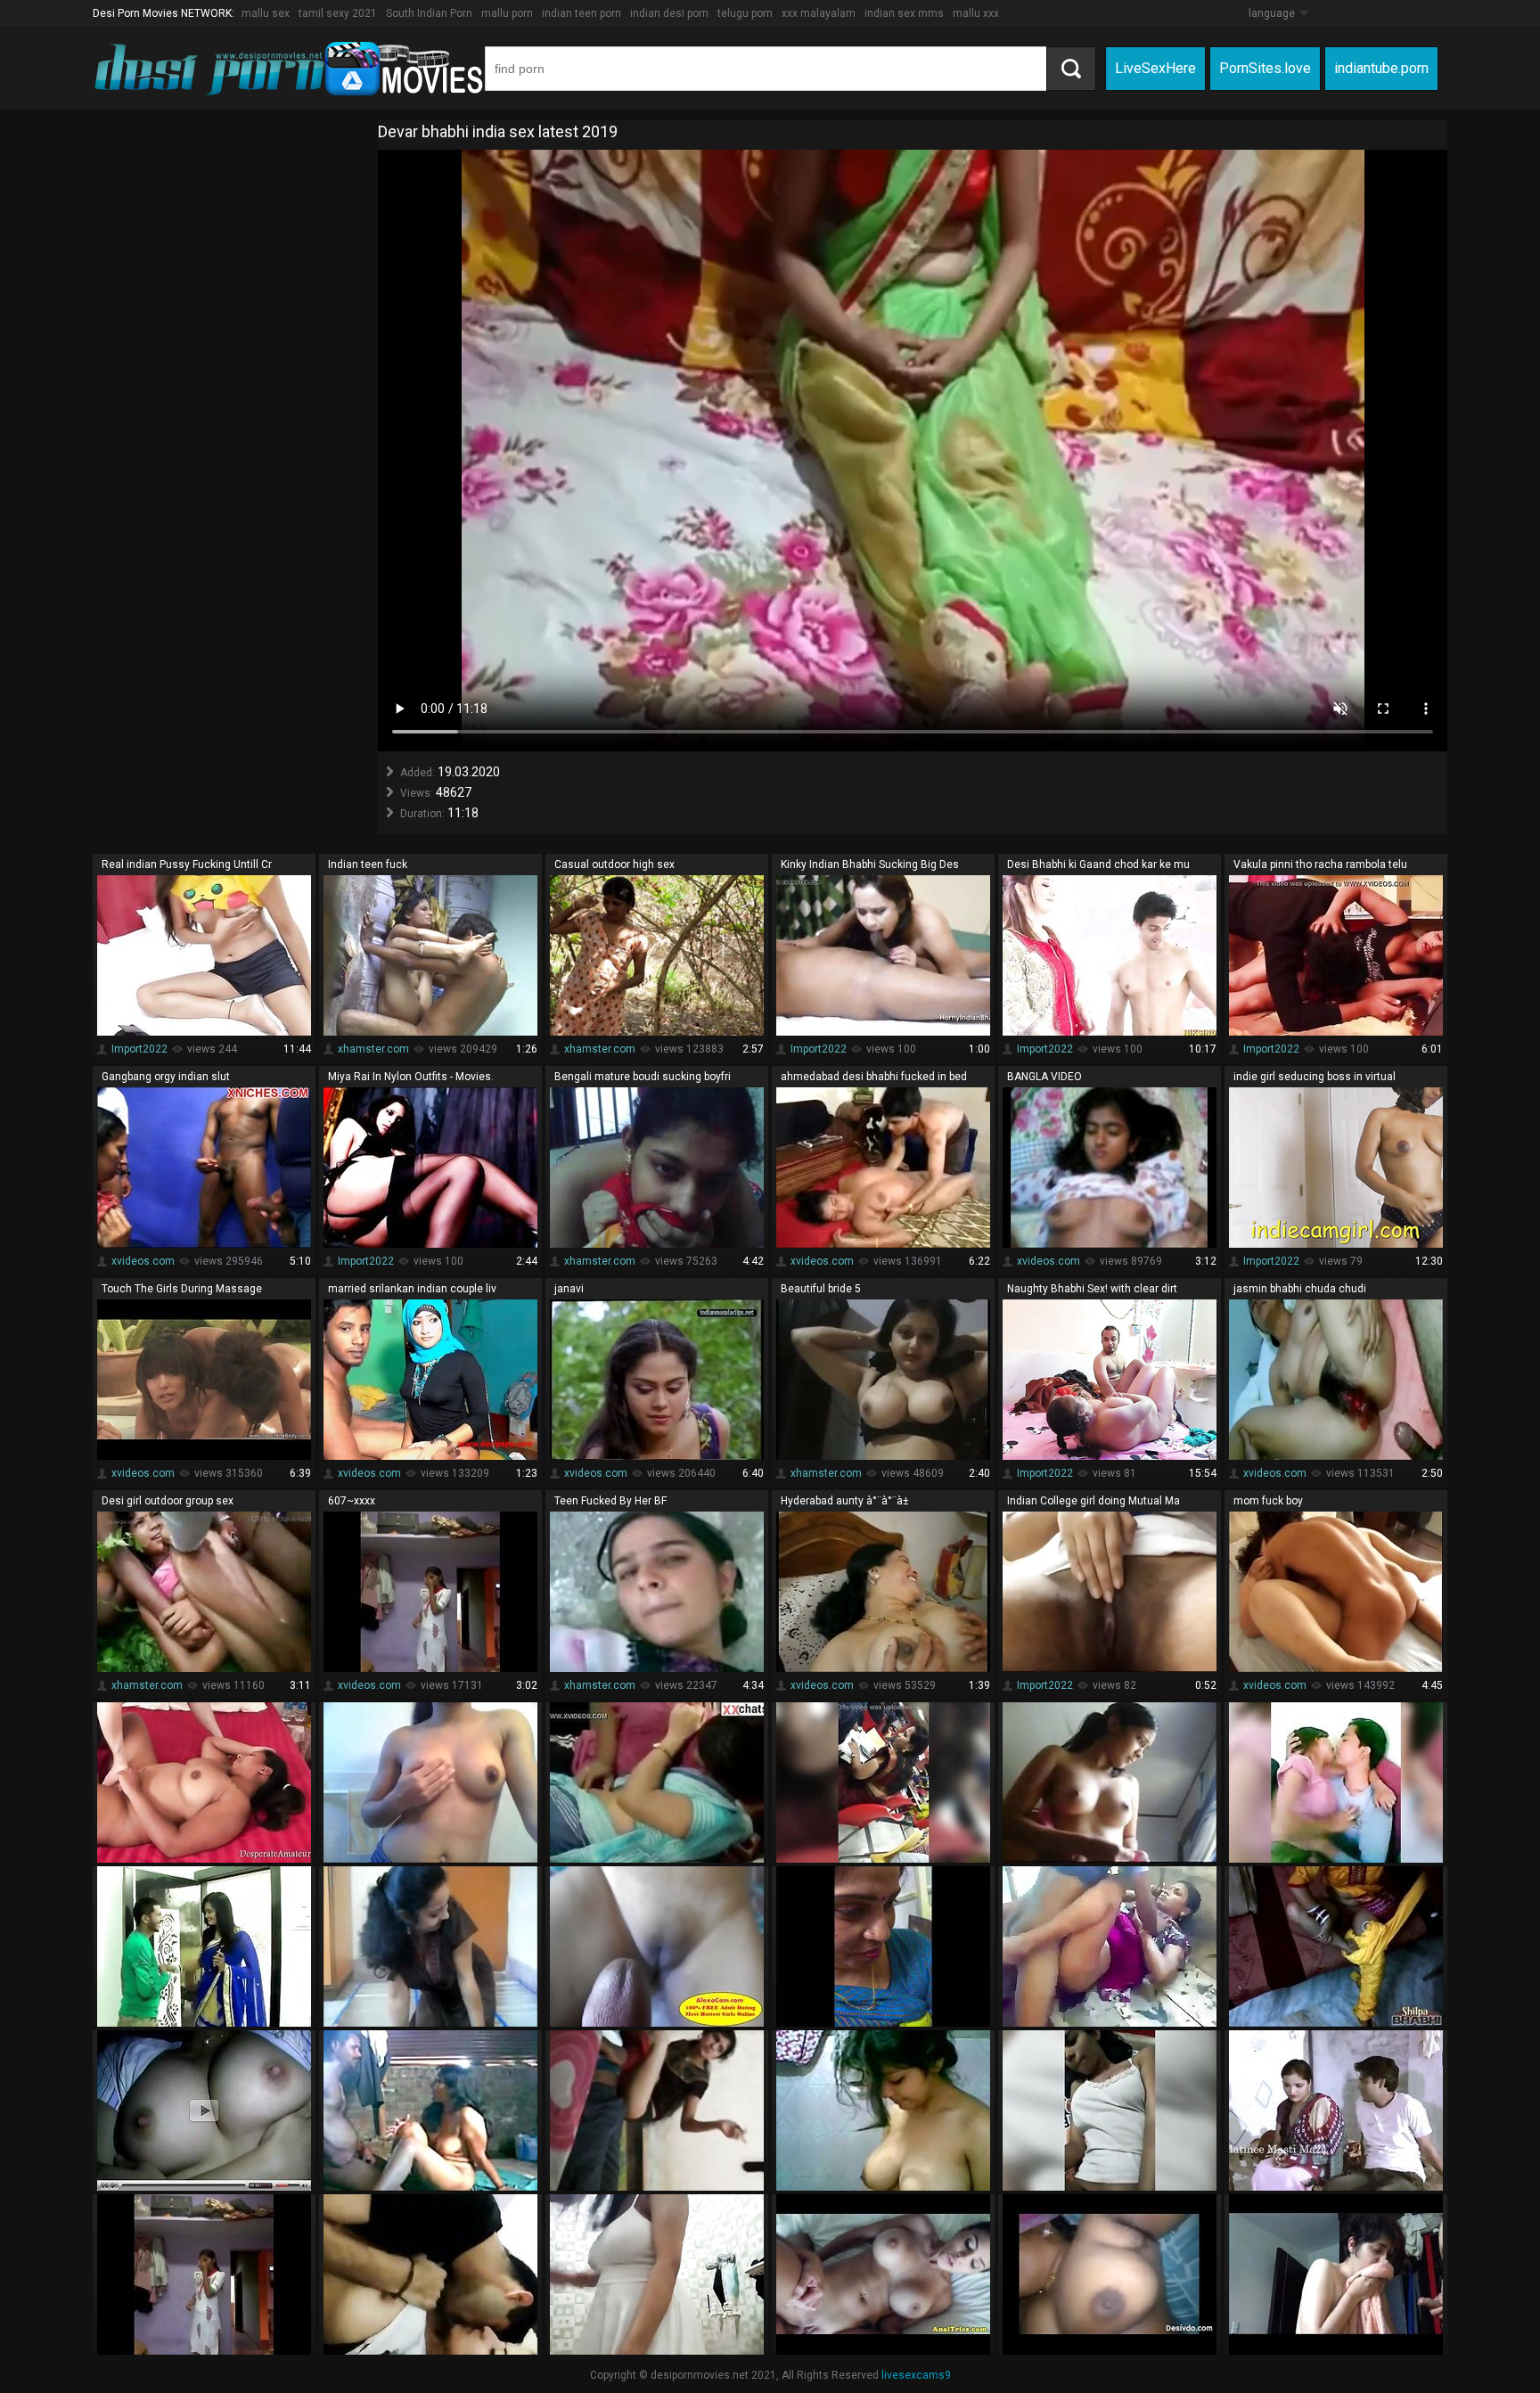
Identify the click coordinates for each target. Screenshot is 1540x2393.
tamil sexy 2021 (338, 13)
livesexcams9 (916, 2375)
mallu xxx (976, 13)
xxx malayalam (819, 13)
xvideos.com (143, 1261)
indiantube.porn (1381, 68)
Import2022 (139, 1049)
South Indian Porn (429, 13)
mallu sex (266, 13)
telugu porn (745, 13)
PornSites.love (1265, 68)
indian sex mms (904, 13)
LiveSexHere (1155, 68)
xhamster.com (373, 1049)
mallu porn (507, 13)
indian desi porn (669, 13)
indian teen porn (582, 13)
